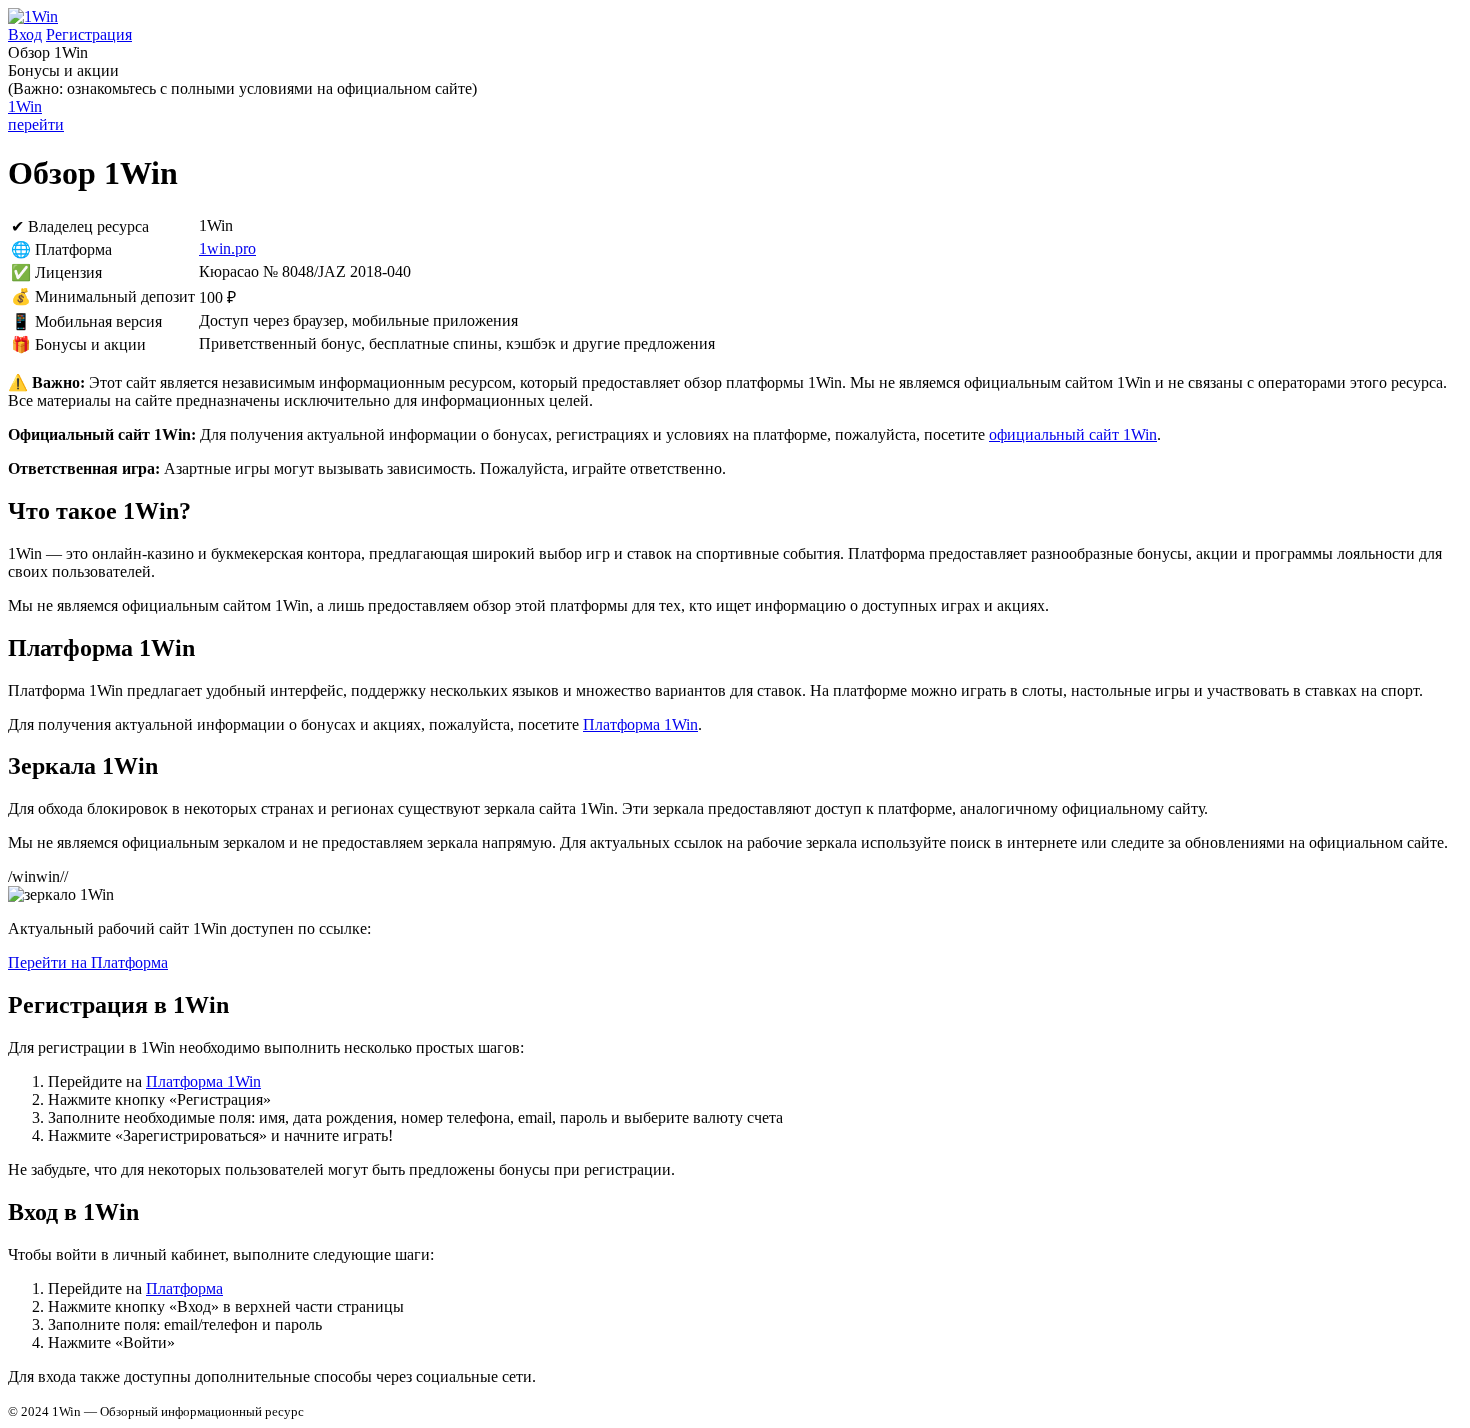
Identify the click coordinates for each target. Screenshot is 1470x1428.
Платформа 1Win (640, 724)
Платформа (184, 1288)
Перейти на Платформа (88, 962)
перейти (36, 115)
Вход (25, 34)
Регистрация (89, 34)
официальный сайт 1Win (1073, 434)
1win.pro (227, 248)
